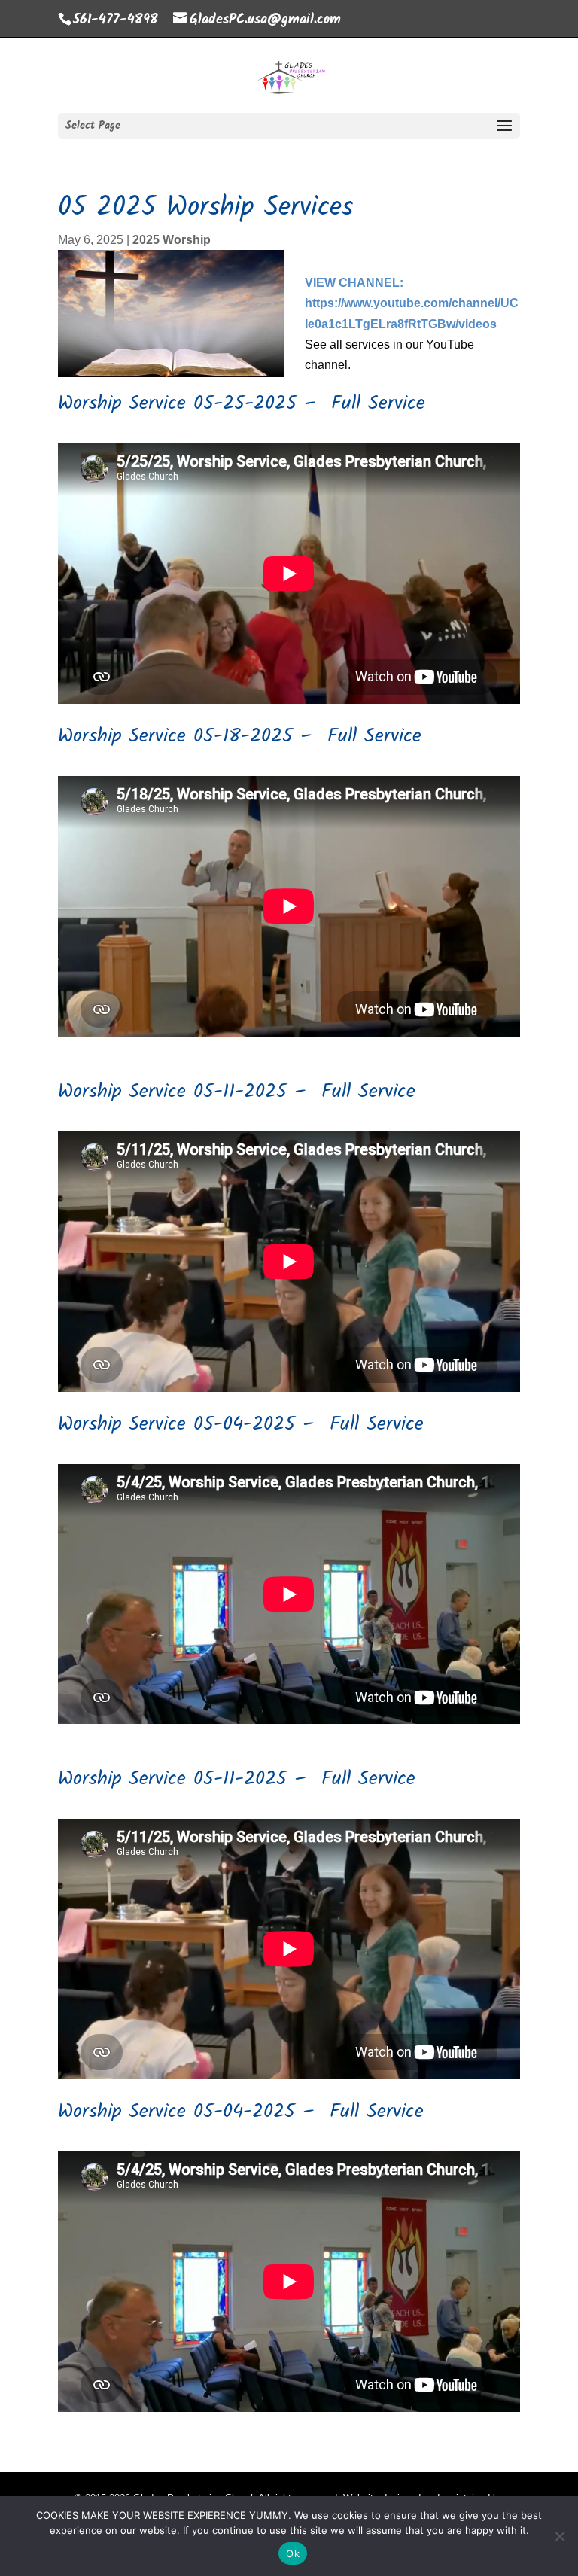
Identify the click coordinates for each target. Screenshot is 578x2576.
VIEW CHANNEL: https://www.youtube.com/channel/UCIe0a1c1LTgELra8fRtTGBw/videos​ (412, 303)
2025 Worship (172, 240)
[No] (559, 2536)
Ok (293, 2553)
